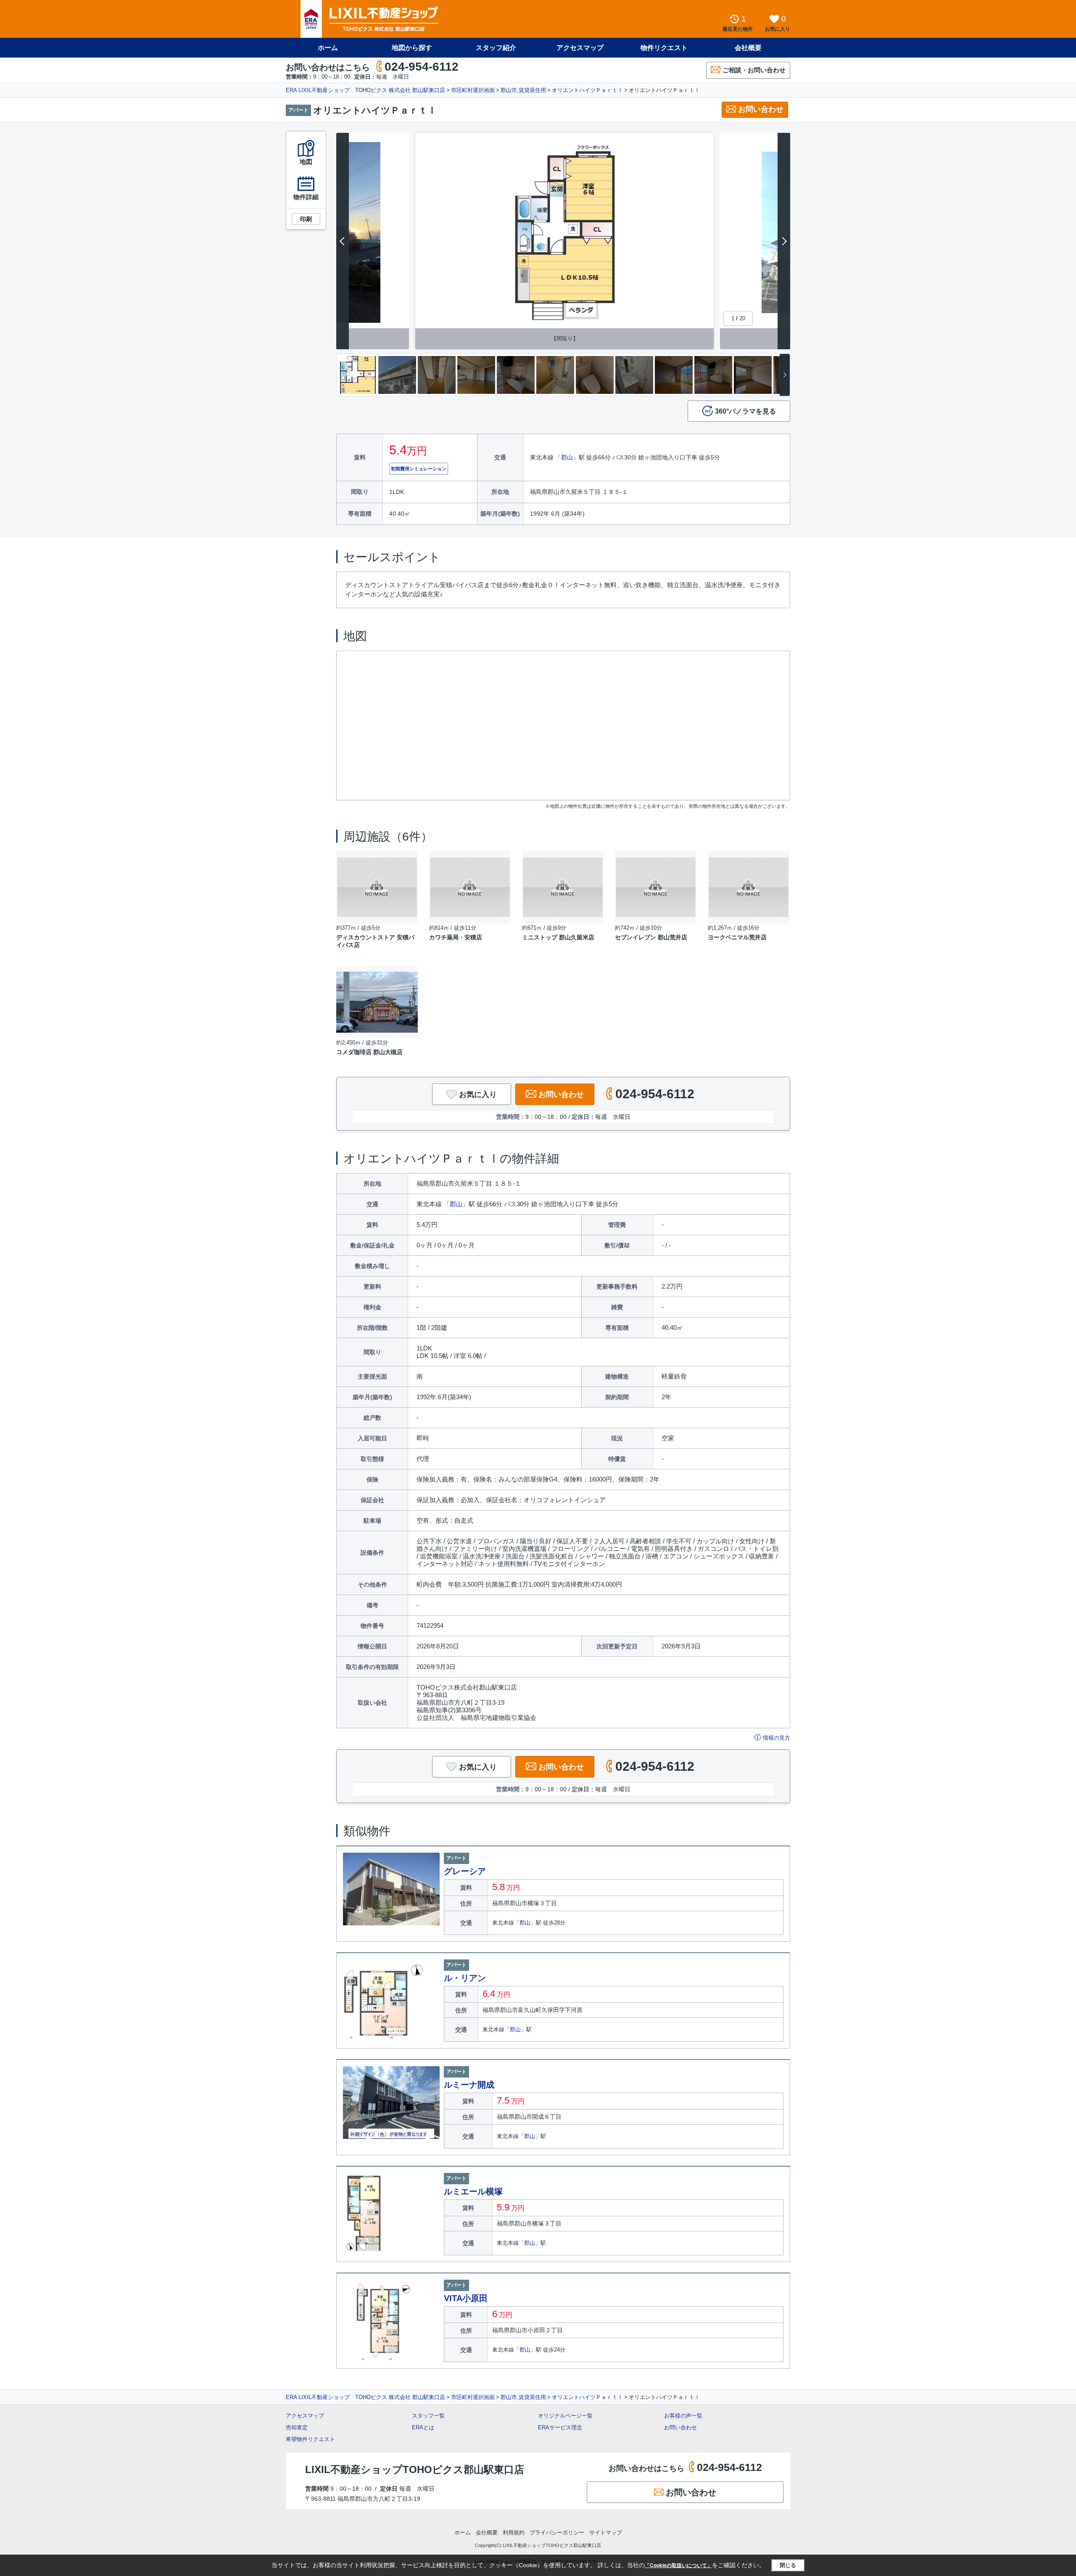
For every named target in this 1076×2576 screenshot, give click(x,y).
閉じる (788, 2565)
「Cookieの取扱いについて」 (678, 2565)
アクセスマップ (305, 2416)
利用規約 (514, 2532)
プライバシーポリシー (557, 2532)
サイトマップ (606, 2532)
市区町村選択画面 (473, 90)
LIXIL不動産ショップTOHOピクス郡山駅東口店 (415, 2469)
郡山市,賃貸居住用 (523, 90)
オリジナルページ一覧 (565, 2416)
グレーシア (465, 1871)
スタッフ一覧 (428, 2416)
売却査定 (297, 2427)
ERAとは (423, 2427)
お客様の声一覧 (683, 2416)
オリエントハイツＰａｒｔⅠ (587, 90)
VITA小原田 (466, 2298)
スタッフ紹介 (496, 48)
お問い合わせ (761, 109)
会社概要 (748, 48)
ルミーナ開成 (469, 2085)
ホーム (328, 48)
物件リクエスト (664, 48)
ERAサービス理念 (560, 2427)
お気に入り (478, 1094)
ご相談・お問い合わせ (754, 70)
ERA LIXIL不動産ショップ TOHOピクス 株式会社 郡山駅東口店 (365, 90)
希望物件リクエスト (310, 2439)
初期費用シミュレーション (419, 469)
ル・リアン (465, 1978)
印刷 (306, 219)
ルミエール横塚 (473, 2191)
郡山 (567, 457)
